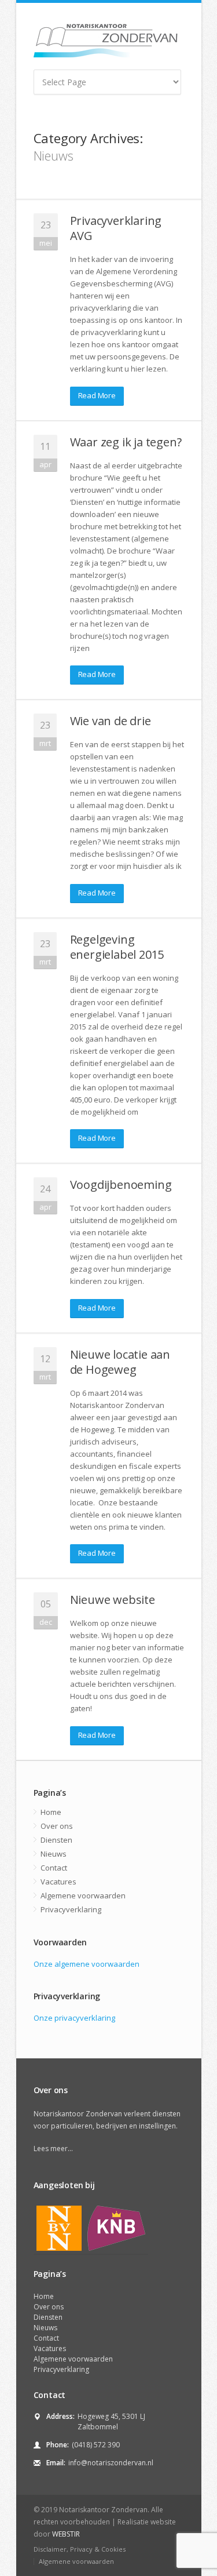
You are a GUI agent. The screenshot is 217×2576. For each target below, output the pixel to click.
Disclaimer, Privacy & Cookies (80, 2549)
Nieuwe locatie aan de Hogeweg (120, 1362)
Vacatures (58, 1882)
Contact (54, 1868)
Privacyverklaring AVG (116, 228)
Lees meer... (53, 2149)
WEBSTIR (66, 2534)
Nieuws (54, 1854)
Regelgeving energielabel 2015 (117, 947)
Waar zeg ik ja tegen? (126, 442)
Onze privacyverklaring (74, 2018)
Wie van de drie (111, 721)
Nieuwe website (113, 1600)
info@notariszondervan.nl (111, 2463)
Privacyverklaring (71, 1909)
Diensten (56, 1840)
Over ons (57, 1826)
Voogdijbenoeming (121, 1185)
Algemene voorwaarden (83, 1895)
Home (51, 1812)
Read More (97, 395)
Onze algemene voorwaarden (87, 1964)
